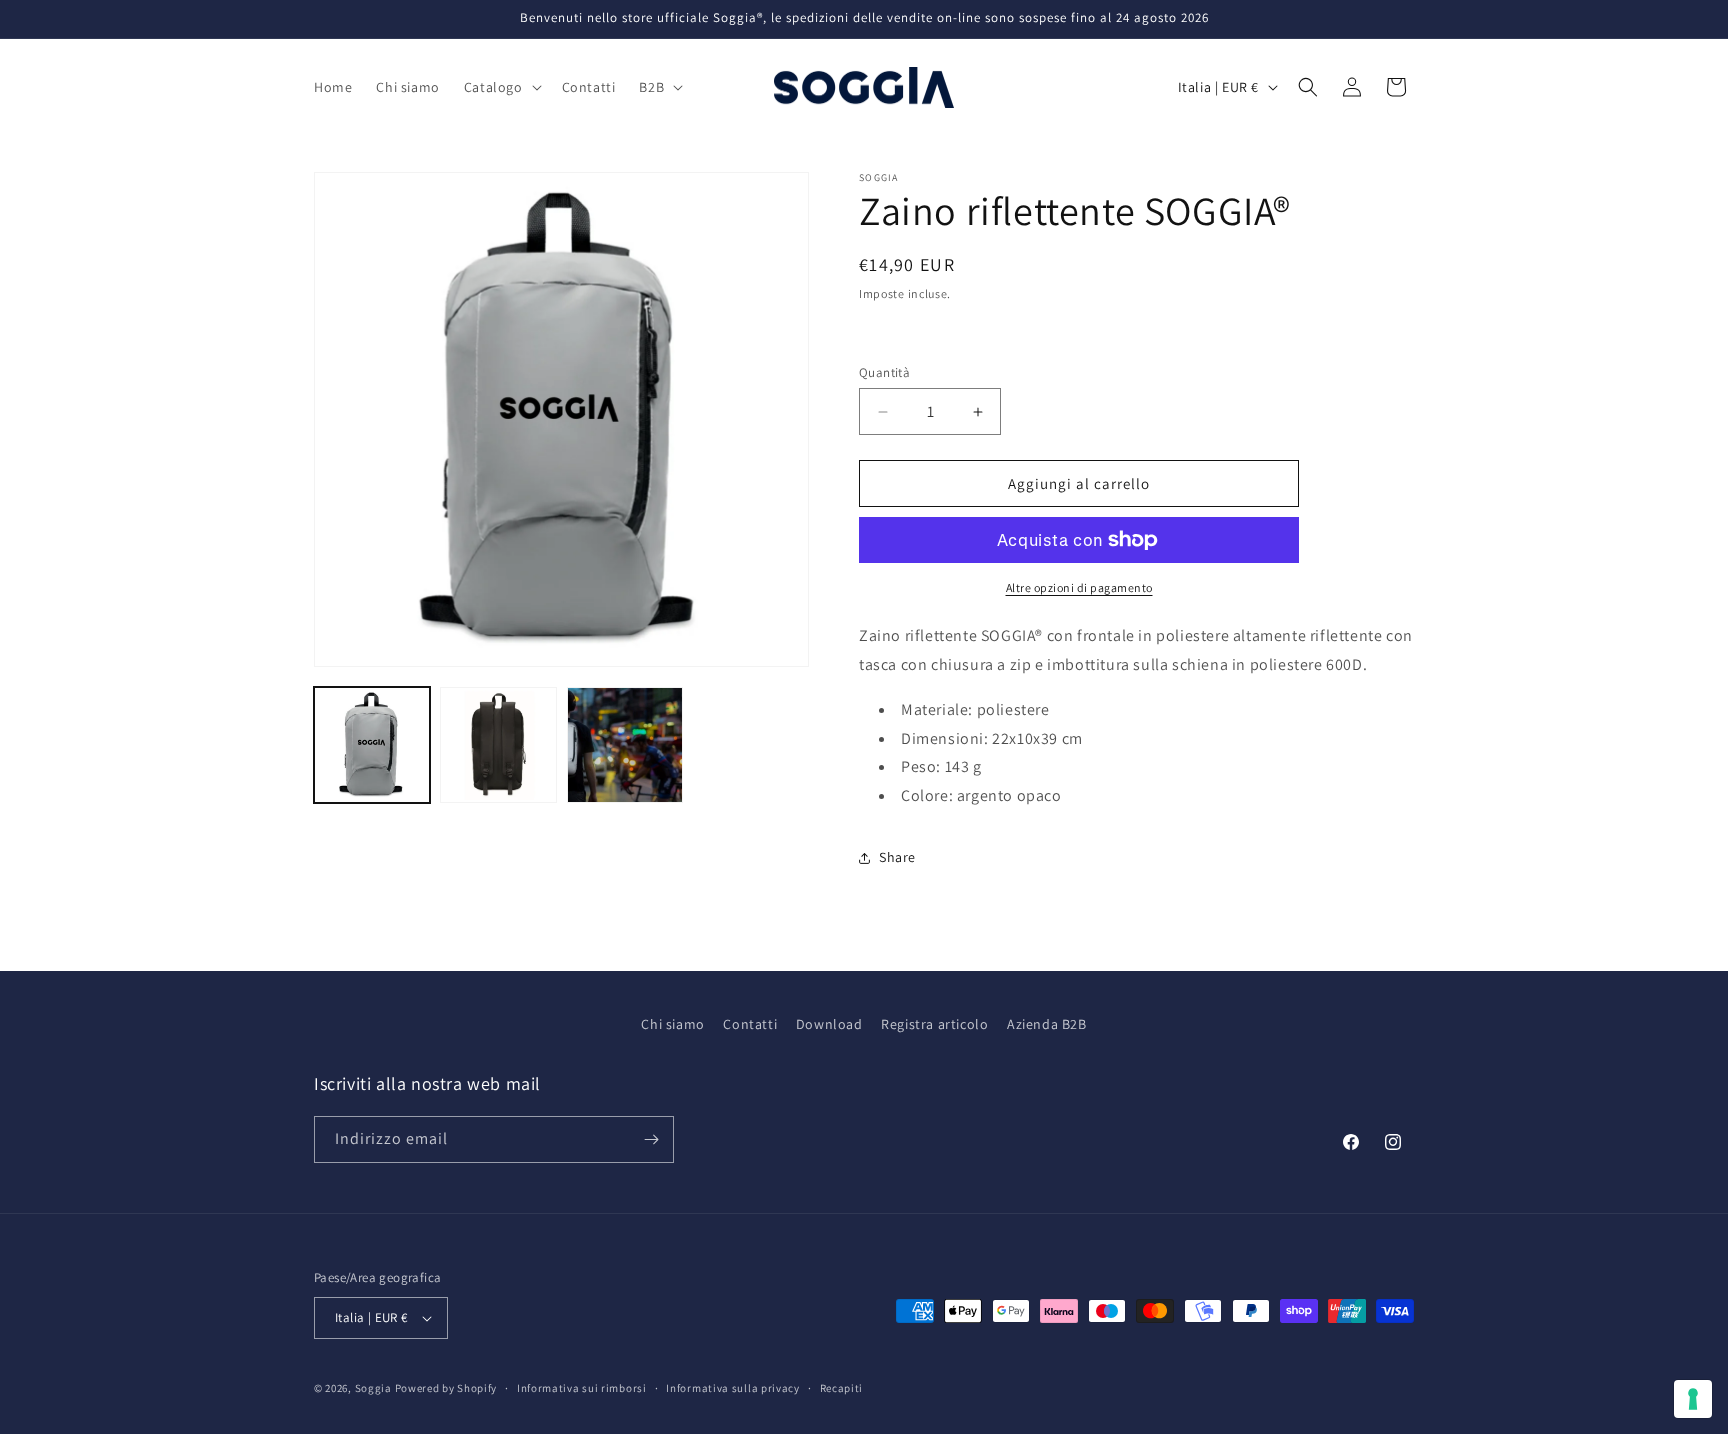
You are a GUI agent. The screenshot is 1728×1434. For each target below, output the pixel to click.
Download (829, 1024)
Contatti (750, 1024)
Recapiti (842, 1388)
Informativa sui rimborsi (582, 1388)
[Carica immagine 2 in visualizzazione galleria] (498, 745)
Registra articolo (934, 1024)
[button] (501, 87)
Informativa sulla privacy (733, 1388)
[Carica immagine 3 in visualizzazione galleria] (625, 745)
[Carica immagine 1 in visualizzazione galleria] (372, 745)
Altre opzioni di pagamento (1079, 587)
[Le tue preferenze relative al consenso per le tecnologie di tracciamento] (1693, 1399)
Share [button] (897, 857)
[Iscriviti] (651, 1139)
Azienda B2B (1047, 1024)
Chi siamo (672, 1024)
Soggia (373, 1388)
